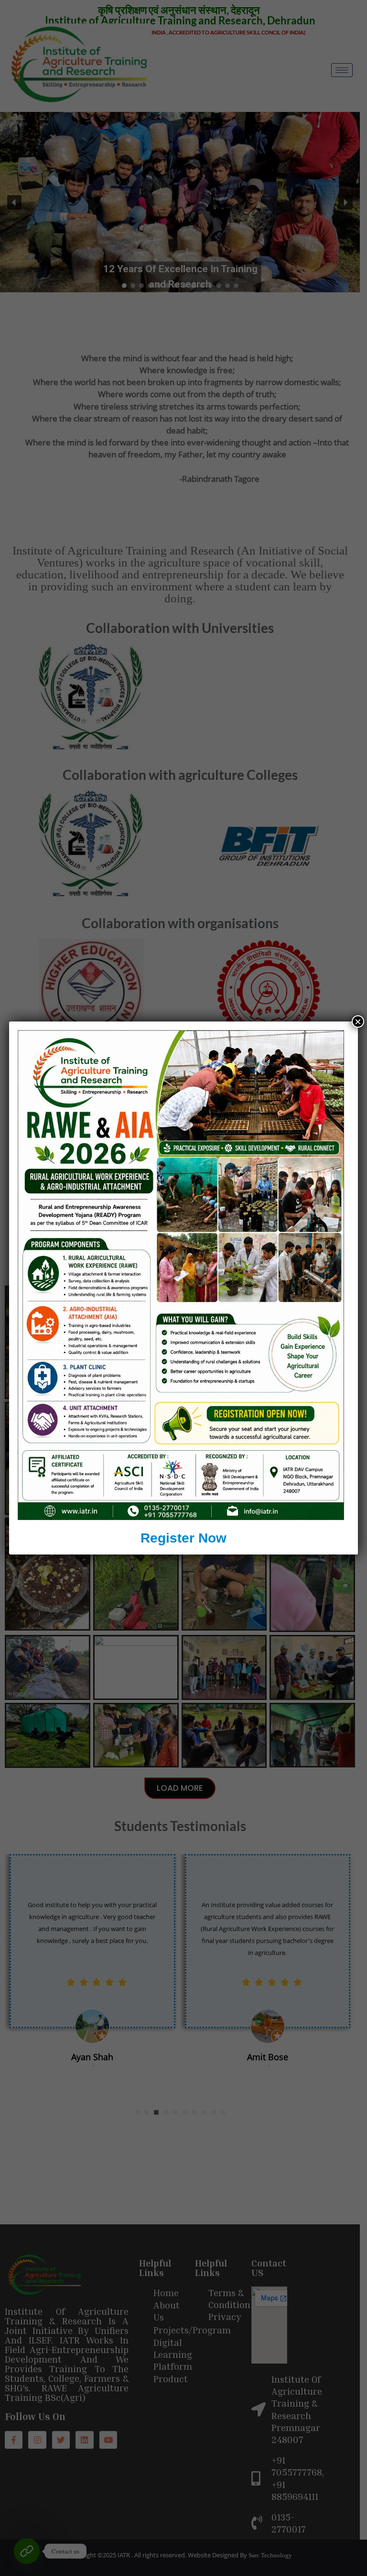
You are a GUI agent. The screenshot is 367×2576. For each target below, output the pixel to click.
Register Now (183, 1538)
